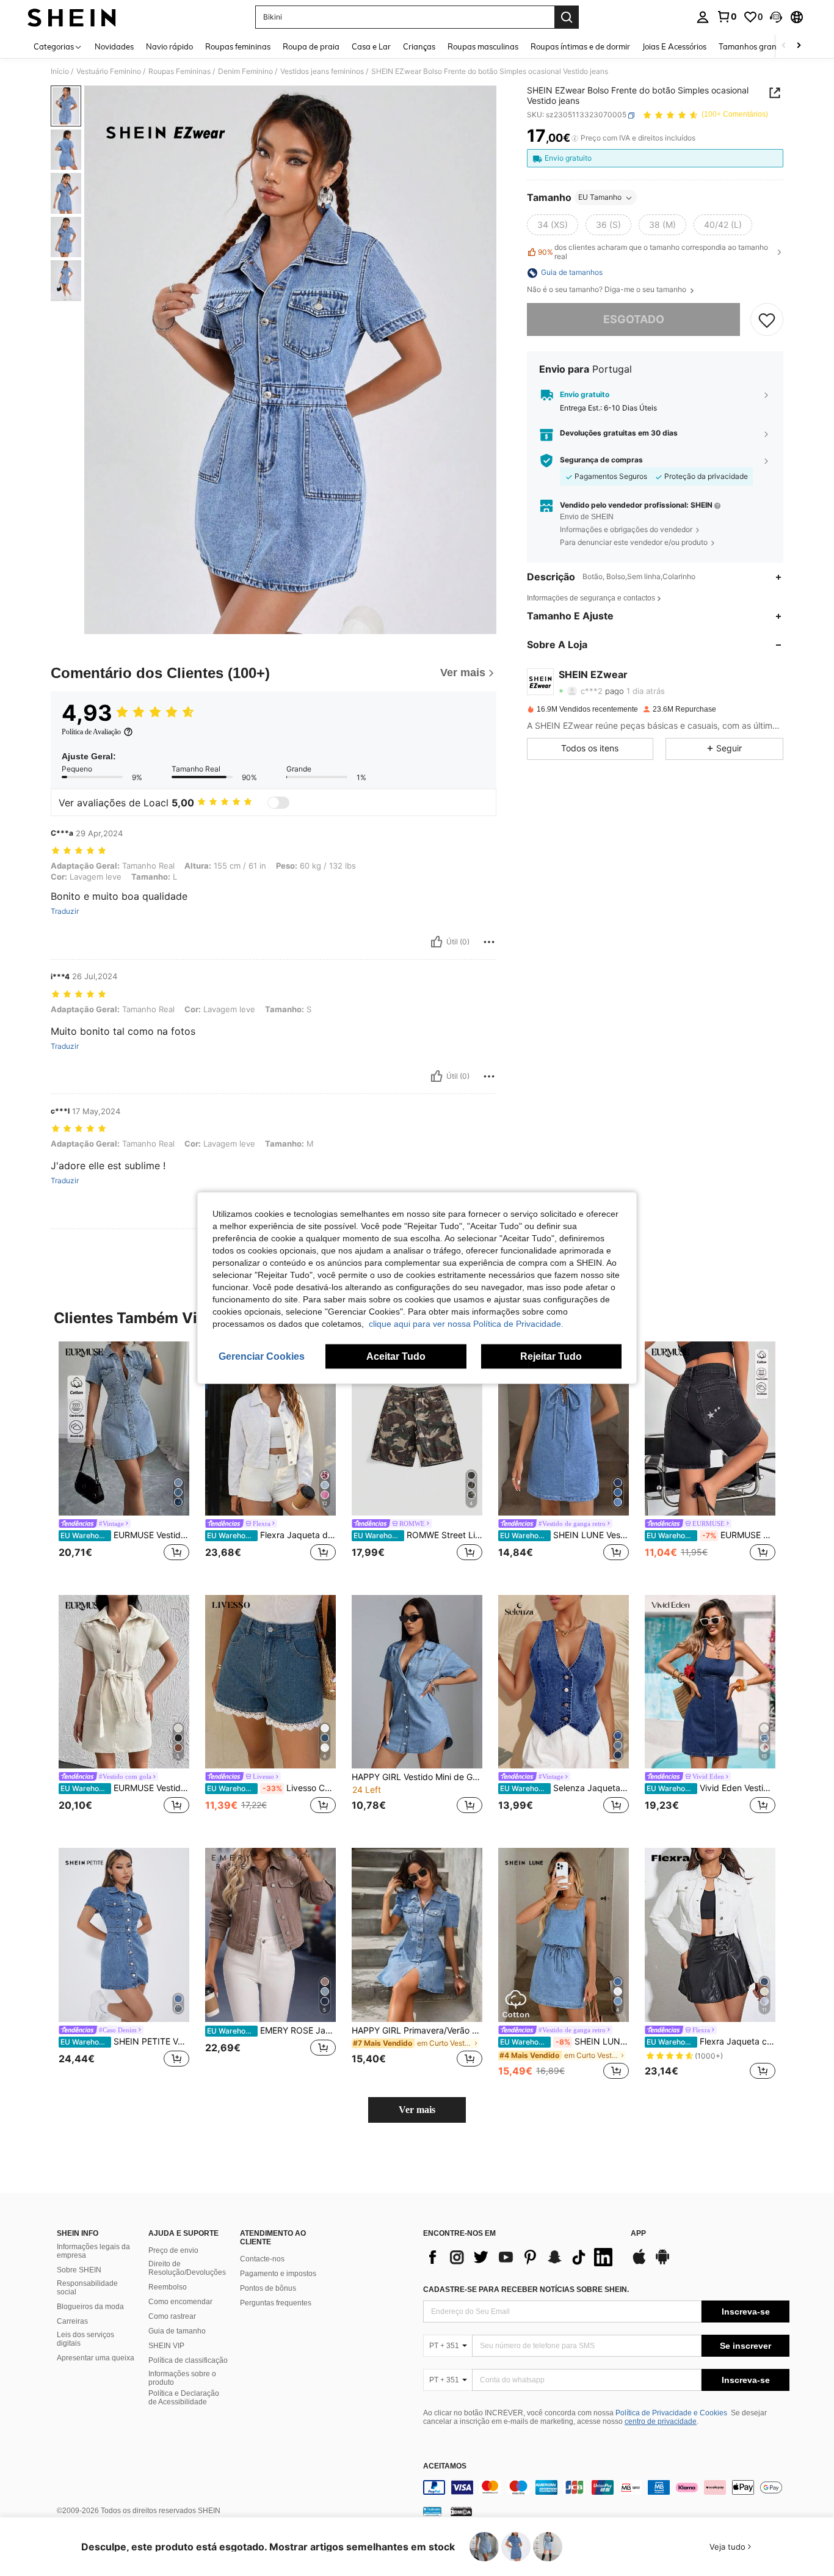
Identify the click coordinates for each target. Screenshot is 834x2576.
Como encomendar (180, 2302)
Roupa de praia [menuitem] (311, 46)
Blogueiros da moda (90, 2307)
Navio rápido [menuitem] (169, 46)
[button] (776, 17)
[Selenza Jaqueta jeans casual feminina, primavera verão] (564, 1682)
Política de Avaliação (91, 732)
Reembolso (168, 2287)
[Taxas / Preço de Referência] (575, 139)
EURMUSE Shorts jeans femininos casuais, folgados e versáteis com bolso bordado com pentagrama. (711, 1535)
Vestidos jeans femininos (322, 71)
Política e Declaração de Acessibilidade (184, 2398)
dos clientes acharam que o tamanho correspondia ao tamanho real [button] (653, 252)
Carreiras (72, 2321)
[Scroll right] (799, 46)
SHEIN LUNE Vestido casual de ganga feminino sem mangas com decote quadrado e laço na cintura (564, 2041)
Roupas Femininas (179, 71)
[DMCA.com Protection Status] (461, 2511)
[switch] (278, 803)
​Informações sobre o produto (182, 2378)
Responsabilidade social (87, 2288)
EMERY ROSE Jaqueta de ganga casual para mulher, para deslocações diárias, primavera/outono (271, 2031)
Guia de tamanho (177, 2331)
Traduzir (65, 911)
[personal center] (703, 17)
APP (638, 2234)
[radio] (553, 225)
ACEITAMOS (445, 2466)
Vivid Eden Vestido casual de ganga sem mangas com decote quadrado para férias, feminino (711, 1788)
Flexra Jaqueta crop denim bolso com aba (711, 2041)
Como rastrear (172, 2316)
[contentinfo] (606, 2487)
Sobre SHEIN (79, 2270)
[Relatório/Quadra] (489, 942)
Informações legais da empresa (93, 2251)
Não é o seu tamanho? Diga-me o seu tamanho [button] (607, 290)
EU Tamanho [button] (600, 198)
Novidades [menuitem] (114, 46)
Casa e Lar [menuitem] (371, 46)
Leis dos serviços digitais (85, 2339)
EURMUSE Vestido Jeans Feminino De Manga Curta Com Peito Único (125, 1535)
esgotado (634, 320)
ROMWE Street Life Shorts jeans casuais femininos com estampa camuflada (418, 1535)
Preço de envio (173, 2250)
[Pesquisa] (567, 17)
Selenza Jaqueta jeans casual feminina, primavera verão (564, 1788)
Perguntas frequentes (276, 2303)
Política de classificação (188, 2360)
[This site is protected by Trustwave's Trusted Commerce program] (432, 2511)
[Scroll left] (784, 46)
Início (60, 71)
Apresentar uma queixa (96, 2358)
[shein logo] (72, 17)
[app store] (639, 2263)
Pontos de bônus (268, 2288)
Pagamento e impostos (278, 2274)
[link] (727, 16)
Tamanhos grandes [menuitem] (754, 46)
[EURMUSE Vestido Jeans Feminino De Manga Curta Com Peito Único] (124, 1428)
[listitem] (124, 1458)
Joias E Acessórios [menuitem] (674, 46)
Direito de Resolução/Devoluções (187, 2268)
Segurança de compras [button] (601, 461)
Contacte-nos (262, 2259)
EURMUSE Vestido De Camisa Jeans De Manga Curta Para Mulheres (125, 1788)
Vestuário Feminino (109, 71)
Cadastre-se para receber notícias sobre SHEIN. (526, 2290)
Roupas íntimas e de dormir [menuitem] (580, 46)
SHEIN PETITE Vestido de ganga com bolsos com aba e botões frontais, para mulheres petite (125, 2041)
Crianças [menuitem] (419, 46)
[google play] (662, 2263)
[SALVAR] (767, 320)
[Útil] (437, 942)
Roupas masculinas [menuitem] (483, 46)
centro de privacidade (661, 2421)
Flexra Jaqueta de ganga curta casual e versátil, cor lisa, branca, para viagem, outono (271, 1535)
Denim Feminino (245, 71)
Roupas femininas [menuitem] (238, 46)
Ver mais (417, 2110)
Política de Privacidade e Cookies (671, 2413)
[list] (521, 2257)
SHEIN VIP (166, 2346)
